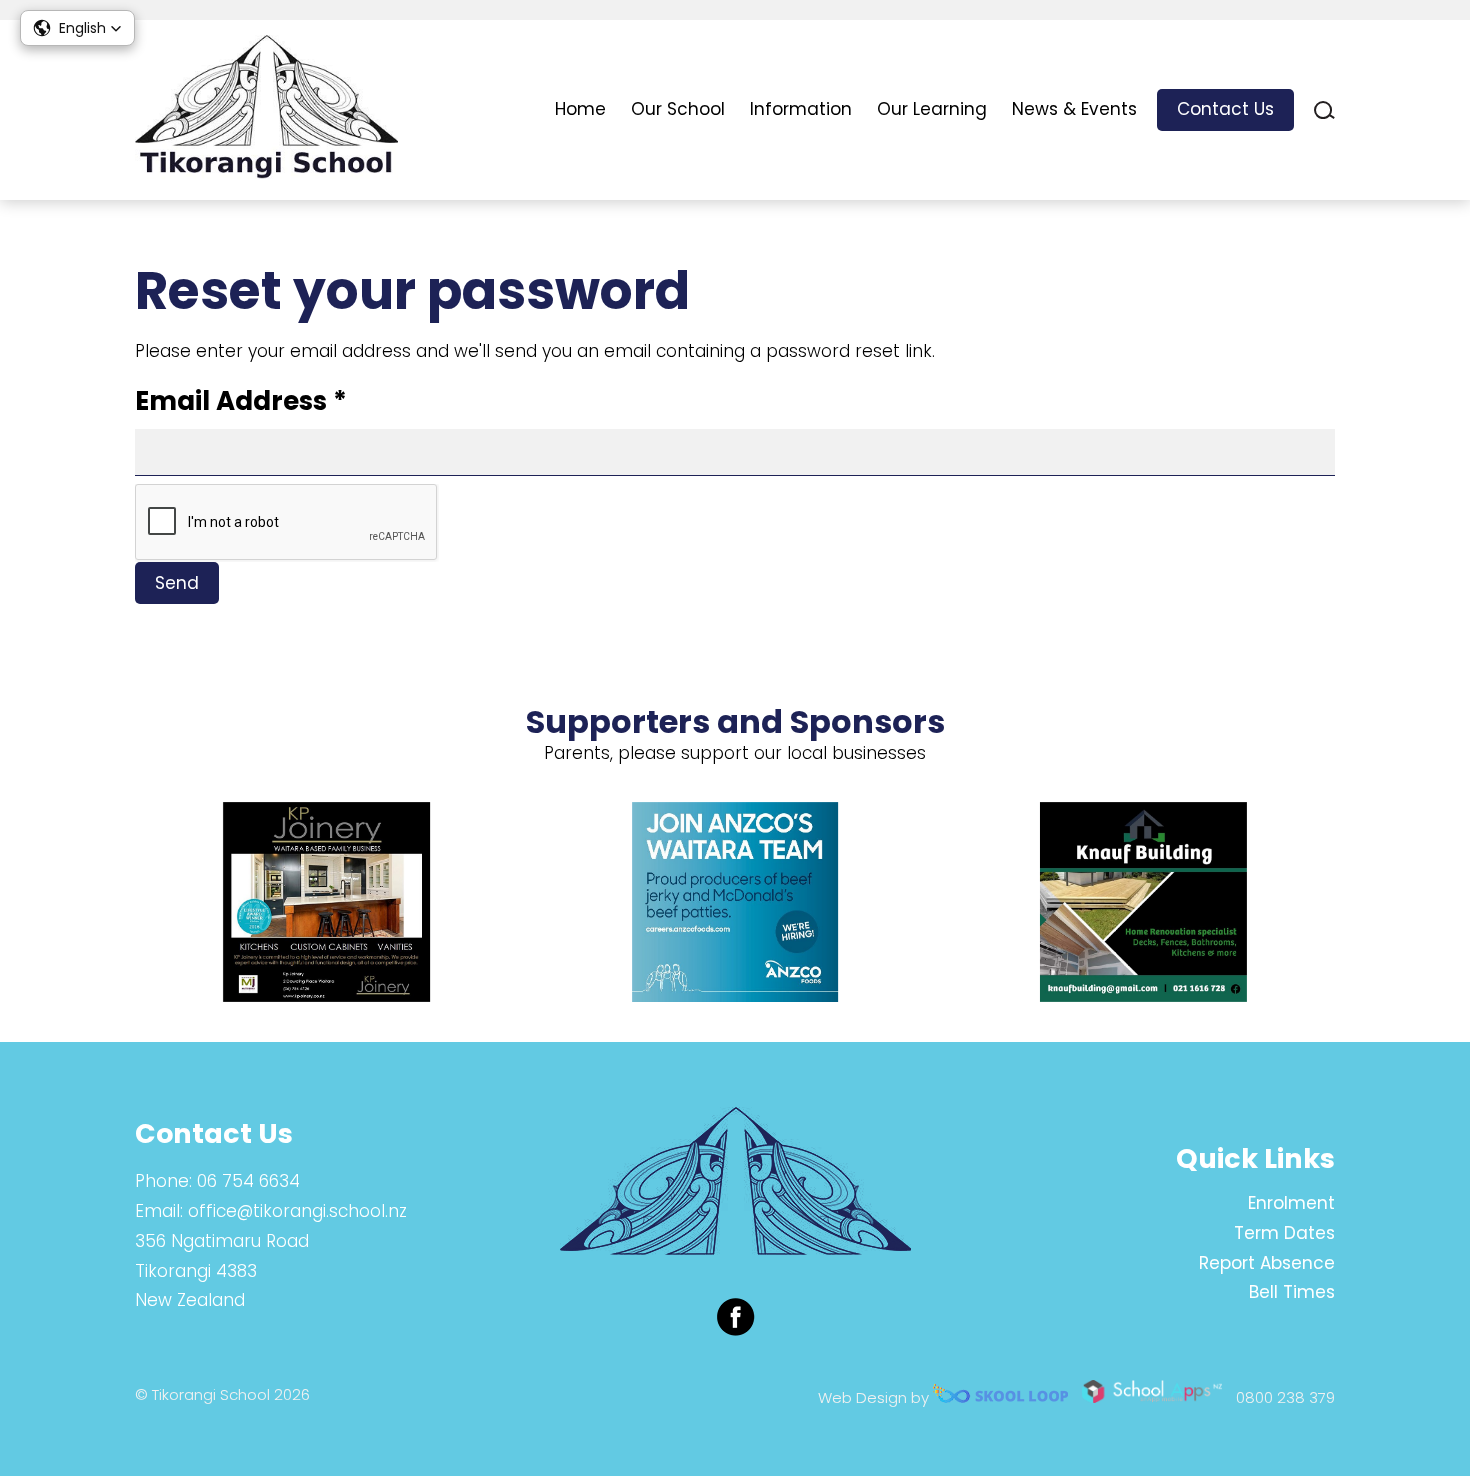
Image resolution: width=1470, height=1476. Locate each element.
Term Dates (1284, 1233)
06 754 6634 (248, 1181)
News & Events (1074, 109)
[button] (77, 28)
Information (801, 109)
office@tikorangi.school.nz (297, 1211)
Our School (678, 109)
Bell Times (1292, 1292)
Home (580, 109)
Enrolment (1291, 1203)
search (1324, 110)
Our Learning (932, 109)
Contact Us (1225, 109)
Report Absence (1267, 1263)
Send (177, 583)
